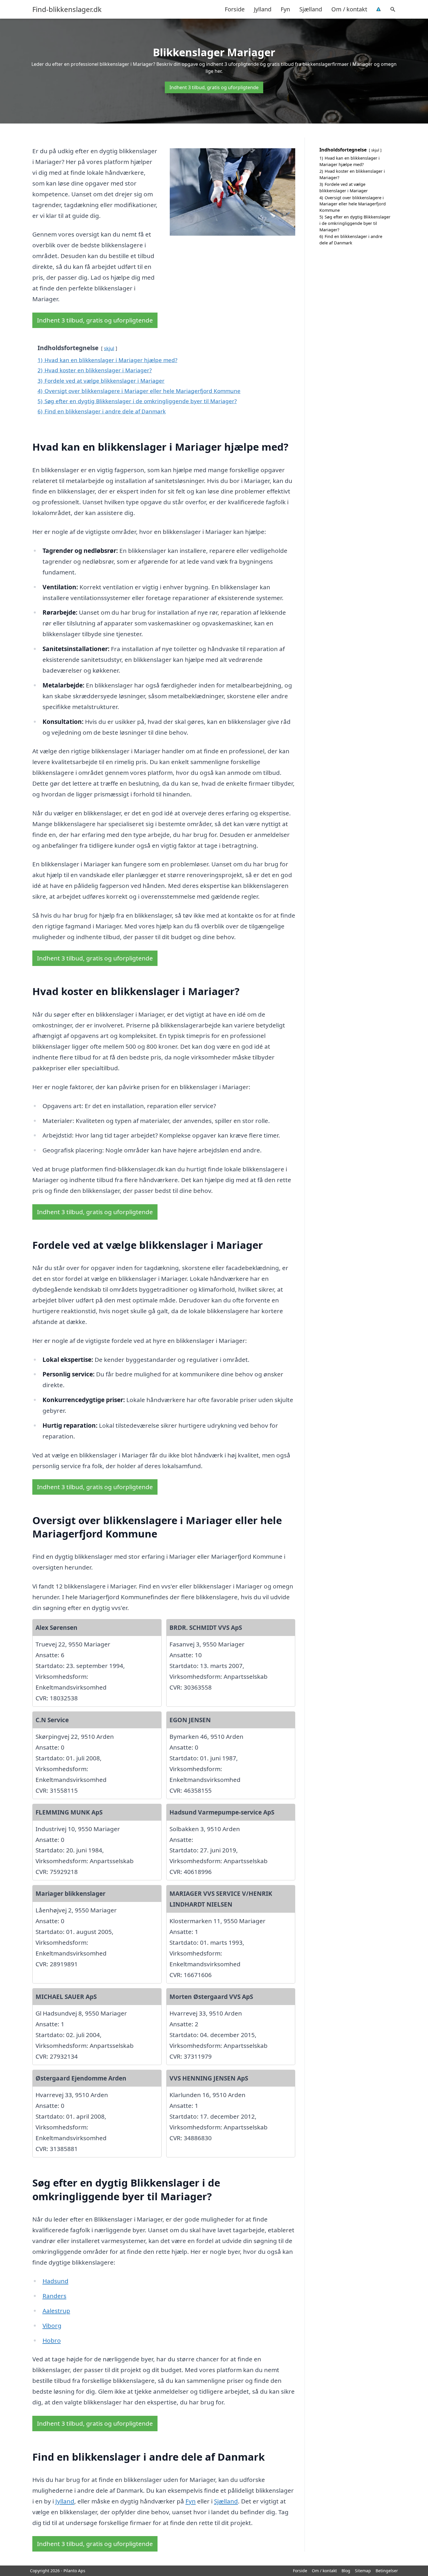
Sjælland (311, 9)
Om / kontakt (349, 9)
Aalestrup (56, 2311)
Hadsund (55, 2281)
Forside (235, 9)
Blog (346, 2571)
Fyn (285, 9)
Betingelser (387, 2571)
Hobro (52, 2340)
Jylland (263, 9)
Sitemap (363, 2571)
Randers (54, 2296)
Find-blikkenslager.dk (67, 9)
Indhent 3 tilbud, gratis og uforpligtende (214, 87)
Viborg (52, 2325)
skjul (109, 348)
